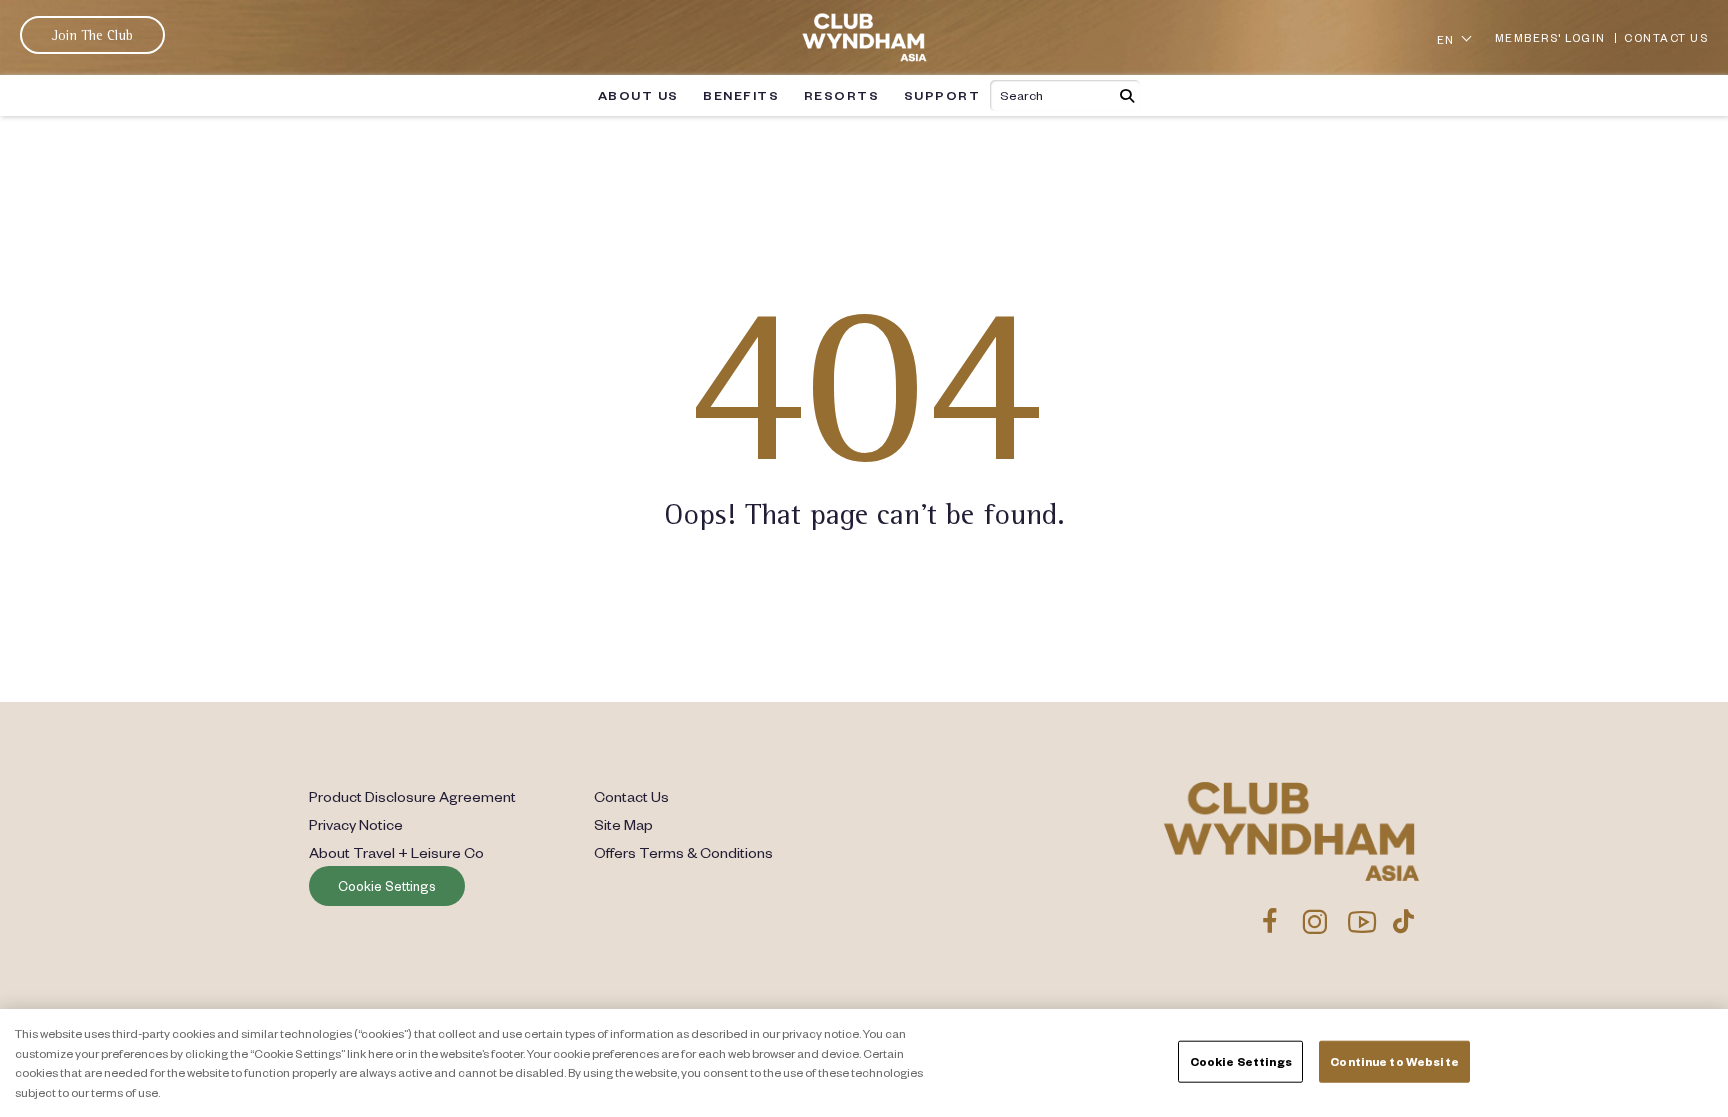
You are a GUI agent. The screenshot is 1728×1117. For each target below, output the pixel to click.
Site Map (623, 824)
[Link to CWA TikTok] (1403, 921)
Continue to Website (1394, 1061)
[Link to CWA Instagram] (1314, 921)
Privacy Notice (356, 824)
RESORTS (842, 95)
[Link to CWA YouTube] (1362, 921)
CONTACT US (1666, 37)
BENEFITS (741, 95)
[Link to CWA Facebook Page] (1270, 921)
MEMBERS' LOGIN (1550, 37)
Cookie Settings (387, 886)
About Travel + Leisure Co (396, 852)
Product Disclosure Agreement (412, 796)
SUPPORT (942, 95)
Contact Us (631, 796)
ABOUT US (638, 95)
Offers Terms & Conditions (683, 852)
